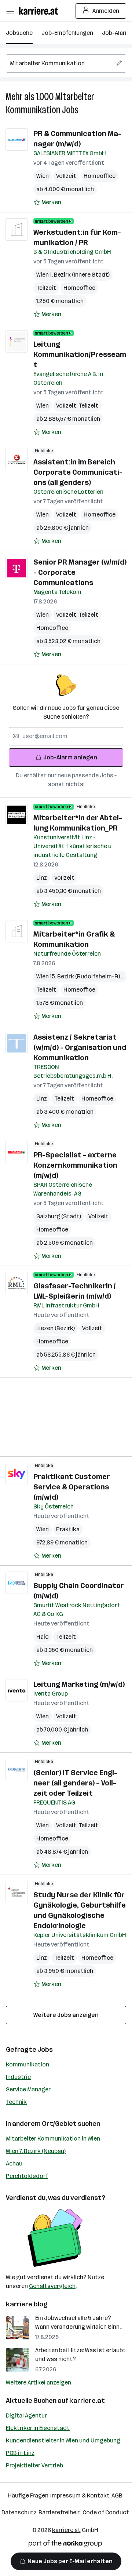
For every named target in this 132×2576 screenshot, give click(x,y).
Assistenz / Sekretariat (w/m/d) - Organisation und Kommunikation (80, 1047)
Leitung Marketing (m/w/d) (79, 1684)
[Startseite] (40, 11)
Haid (43, 1637)
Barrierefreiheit (60, 2512)
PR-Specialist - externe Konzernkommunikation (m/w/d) (75, 1165)
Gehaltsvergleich (52, 2286)
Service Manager (28, 2089)
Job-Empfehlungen (67, 33)
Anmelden (106, 11)
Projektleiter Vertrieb (34, 2465)
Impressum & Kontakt (80, 2495)
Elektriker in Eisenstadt (38, 2428)
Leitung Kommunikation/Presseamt (80, 354)
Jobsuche (19, 33)
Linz (42, 878)
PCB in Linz (20, 2453)
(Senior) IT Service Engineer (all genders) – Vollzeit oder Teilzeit (75, 1783)
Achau (14, 2163)
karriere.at (87, 2401)
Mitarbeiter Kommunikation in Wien (53, 2139)
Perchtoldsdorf (27, 2176)
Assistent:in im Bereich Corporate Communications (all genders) (78, 472)
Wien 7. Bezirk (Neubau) (36, 2151)
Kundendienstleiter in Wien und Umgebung (63, 2440)
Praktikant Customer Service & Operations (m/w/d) (72, 1487)
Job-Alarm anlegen (70, 757)
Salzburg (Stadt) (59, 1216)
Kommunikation (27, 2064)
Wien (43, 176)
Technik (16, 2102)
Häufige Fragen (28, 2495)
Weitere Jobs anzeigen (66, 2015)
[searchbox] (66, 63)
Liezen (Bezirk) (56, 1328)
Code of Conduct (106, 2512)
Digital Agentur (26, 2416)
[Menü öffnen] (10, 11)
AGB (117, 2495)
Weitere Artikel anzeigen (38, 2382)
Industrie (18, 2077)
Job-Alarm (116, 33)
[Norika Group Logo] (65, 2545)
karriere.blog (27, 2304)
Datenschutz (19, 2512)
